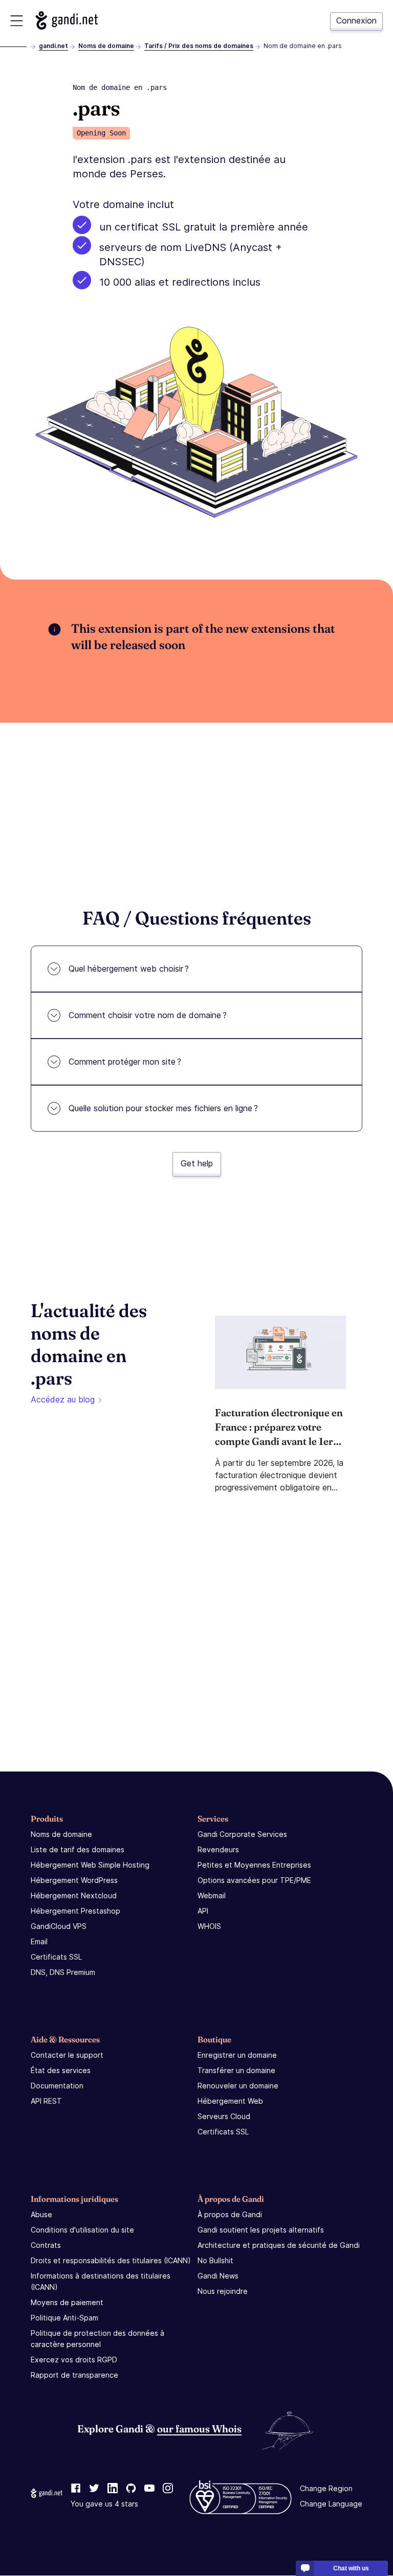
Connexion (356, 20)
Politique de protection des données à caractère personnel (97, 2339)
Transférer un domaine (236, 2070)
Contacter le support (67, 2055)
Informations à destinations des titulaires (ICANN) (101, 2281)
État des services (61, 2070)
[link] (76, 2489)
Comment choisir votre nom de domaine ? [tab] (148, 1015)
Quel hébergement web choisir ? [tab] (129, 969)
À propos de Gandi (230, 2214)
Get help (197, 1163)
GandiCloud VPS (59, 1926)
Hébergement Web (230, 2101)
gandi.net (53, 46)
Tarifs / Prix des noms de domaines (199, 46)
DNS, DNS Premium (63, 1972)
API (203, 1911)
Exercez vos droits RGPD (74, 2360)
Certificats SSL (56, 1957)
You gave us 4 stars (104, 2504)
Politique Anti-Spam (64, 2318)
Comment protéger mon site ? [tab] (125, 1062)
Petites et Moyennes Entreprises (254, 1865)
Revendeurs (218, 1849)
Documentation (57, 2086)
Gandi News (218, 2276)
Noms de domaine (106, 46)
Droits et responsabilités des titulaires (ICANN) (111, 2260)
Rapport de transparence (74, 2375)
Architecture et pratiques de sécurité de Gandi (279, 2245)
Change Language (331, 2504)
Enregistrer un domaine (237, 2055)
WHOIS (209, 1926)
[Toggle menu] (17, 21)
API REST (46, 2101)
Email (39, 1941)
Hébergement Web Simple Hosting (90, 1865)
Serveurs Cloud (224, 2116)
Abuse (41, 2214)
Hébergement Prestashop (75, 1911)
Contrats (46, 2245)
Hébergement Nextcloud (74, 1895)
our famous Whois (199, 2429)
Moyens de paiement (67, 2302)
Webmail (212, 1895)
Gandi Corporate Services (242, 1834)
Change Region (326, 2489)
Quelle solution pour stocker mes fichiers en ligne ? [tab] (163, 1108)
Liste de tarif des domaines (78, 1849)
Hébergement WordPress (74, 1880)
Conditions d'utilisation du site (82, 2230)
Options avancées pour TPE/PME (254, 1880)
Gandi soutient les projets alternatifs (261, 2230)
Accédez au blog (63, 1399)
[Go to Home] (67, 20)
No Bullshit (215, 2260)
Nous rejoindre (223, 2291)
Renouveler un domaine (238, 2086)
